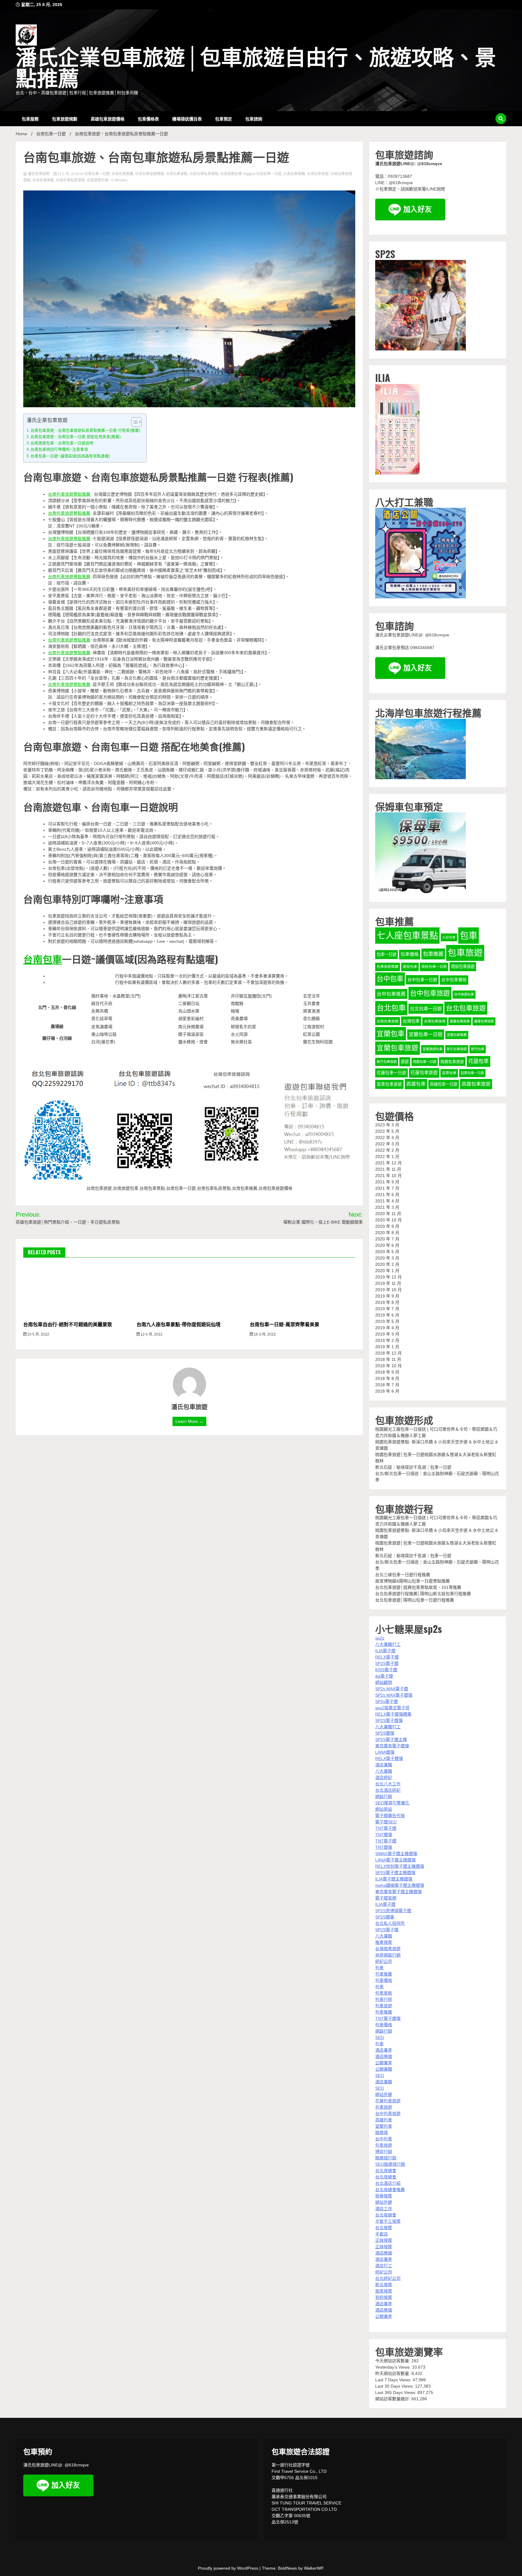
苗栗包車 (449, 1073)
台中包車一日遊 (422, 980)
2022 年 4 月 (387, 1138)
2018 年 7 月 (387, 1385)
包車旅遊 (465, 953)
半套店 (382, 2234)
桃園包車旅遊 (452, 1062)
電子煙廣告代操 (390, 1816)
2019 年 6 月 (387, 1315)
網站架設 (384, 1809)
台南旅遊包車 (231, 174)
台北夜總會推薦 (390, 2190)
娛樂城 (382, 2133)
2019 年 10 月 (388, 1290)
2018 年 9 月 (387, 1372)
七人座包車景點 (407, 935)
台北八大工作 (388, 1784)
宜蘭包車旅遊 (398, 1048)
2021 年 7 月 (387, 1188)
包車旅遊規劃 (65, 118)
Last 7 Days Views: (394, 2380)
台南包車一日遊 (97, 174)
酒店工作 (384, 2209)
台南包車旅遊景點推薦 (69, 494)
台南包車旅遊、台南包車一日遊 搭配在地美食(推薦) (76, 437)
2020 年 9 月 (387, 1226)
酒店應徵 (384, 2056)
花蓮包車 (478, 1061)
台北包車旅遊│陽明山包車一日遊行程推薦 (415, 1600)
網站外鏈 (384, 2094)
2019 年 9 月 (387, 1296)
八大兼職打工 (388, 1644)
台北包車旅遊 (466, 1008)
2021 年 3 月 (387, 1207)
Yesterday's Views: (394, 2367)
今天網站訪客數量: (393, 2361)
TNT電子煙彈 (388, 2018)
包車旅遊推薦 (388, 967)
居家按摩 (384, 2291)
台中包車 (390, 979)
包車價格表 (148, 118)
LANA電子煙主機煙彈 (395, 1860)
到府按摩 (384, 2297)
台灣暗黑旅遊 (388, 1949)
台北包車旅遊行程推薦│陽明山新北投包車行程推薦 (423, 1594)
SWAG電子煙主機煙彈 (396, 1854)
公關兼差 (384, 2063)
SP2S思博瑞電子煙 (393, 1911)
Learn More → (189, 1421)
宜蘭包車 (391, 1034)
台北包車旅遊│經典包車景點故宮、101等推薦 (418, 1587)
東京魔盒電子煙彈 (392, 1746)
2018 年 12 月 (388, 1353)
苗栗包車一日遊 (472, 1073)
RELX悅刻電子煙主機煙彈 (400, 1866)
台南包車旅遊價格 (150, 174)
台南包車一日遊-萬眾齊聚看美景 (285, 1324)
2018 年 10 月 (388, 1366)
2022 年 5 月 (387, 1131)
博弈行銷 (384, 2152)
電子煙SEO (386, 1822)
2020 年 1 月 (387, 1271)
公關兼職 (384, 2069)
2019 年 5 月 (387, 1321)
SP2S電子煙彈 (389, 1720)
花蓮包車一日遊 (391, 1073)
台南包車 (43, 959)
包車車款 (384, 1993)
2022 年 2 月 (387, 1150)
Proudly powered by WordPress (229, 2568)
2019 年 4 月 (387, 1328)
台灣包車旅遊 (435, 1021)
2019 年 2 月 (387, 1340)
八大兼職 (384, 1771)
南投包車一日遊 (434, 967)
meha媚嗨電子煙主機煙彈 (400, 1885)
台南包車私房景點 (204, 174)
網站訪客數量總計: (393, 2399)
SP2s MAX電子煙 (392, 1689)
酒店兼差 (384, 2050)
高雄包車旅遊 (476, 1084)
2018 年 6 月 (387, 1391)
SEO (380, 2037)
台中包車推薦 (391, 994)
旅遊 (405, 1062)
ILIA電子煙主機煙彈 (394, 1879)
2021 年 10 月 (388, 1176)
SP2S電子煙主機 (391, 1739)
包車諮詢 (254, 118)
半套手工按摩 (388, 2221)
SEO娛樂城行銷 (390, 2164)
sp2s (380, 1638)
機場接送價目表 (187, 118)
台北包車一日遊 (426, 1009)
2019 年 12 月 (388, 1277)
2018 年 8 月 (387, 1378)
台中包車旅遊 (430, 993)
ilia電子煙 (384, 1676)
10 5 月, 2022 (38, 1334)
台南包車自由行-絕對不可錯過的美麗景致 (68, 1324)
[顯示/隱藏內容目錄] (133, 422)
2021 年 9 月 (387, 1182)
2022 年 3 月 (387, 1144)
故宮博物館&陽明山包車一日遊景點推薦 (412, 1581)
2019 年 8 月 (387, 1302)
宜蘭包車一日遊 (426, 1034)
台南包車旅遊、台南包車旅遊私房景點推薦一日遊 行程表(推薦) (85, 430)
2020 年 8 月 (387, 1233)
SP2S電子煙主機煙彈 (395, 1873)
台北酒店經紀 (388, 1790)
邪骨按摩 (384, 2196)
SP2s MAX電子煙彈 (394, 1695)
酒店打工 (384, 2266)
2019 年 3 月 (387, 1334)
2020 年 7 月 (387, 1239)
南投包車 (410, 967)
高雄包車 (416, 1084)
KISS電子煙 (386, 1670)
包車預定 (224, 118)
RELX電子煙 (387, 1657)
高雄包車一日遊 (444, 1084)
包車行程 (384, 1999)
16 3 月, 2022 (264, 1334)
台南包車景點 (177, 174)
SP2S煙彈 (385, 1733)
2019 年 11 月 (388, 1283)
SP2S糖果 (385, 1917)
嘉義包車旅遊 (460, 1021)
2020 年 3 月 (387, 1258)
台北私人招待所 (390, 1923)
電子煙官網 (386, 1898)
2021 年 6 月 (387, 1195)
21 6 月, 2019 (68, 174)
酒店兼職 (384, 1765)
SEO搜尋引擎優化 (392, 1803)
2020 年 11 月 (388, 1214)
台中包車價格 (454, 980)
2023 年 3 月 (387, 1125)
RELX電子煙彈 (389, 1758)
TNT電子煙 (386, 1828)
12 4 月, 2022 (151, 1334)
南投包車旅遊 (463, 966)
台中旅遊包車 (464, 994)
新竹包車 (478, 1049)
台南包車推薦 (122, 174)
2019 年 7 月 (387, 1309)
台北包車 (391, 1008)
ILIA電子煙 (385, 1651)
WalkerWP (313, 2568)
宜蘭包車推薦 (457, 1035)
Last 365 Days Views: (396, 2392)
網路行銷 (384, 1797)
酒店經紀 (384, 1778)
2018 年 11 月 (388, 1359)
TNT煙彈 (384, 1835)
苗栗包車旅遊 (389, 1084)
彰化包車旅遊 (457, 1049)
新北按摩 (384, 2285)
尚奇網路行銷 (388, 1955)
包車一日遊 (387, 954)
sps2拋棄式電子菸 (392, 1708)
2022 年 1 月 (387, 1157)
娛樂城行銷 (386, 2158)
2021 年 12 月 (388, 1163)
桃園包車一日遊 (425, 1062)
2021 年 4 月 (387, 1201)
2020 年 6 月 (387, 1245)
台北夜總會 (386, 2171)
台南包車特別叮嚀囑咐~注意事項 (59, 450)
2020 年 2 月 (387, 1264)
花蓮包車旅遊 (424, 1073)
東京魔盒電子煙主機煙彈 (398, 1892)
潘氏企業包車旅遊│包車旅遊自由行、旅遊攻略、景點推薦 (256, 69)
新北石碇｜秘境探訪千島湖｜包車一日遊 (413, 1467)
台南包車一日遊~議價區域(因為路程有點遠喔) (70, 456)
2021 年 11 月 (388, 1169)
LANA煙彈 (385, 1752)
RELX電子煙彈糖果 (393, 1714)
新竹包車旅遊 (387, 1062)
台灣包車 (411, 1021)
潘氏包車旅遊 (39, 174)
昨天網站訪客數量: (393, 2373)
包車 (469, 935)
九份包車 (449, 937)
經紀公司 (384, 1961)
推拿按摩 (384, 1942)
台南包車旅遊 (318, 174)
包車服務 (30, 118)
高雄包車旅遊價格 (108, 118)
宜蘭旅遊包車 (433, 1049)
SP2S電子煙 (387, 1663)
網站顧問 (384, 1682)
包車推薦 (433, 954)
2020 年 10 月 (388, 1220)
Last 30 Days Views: (395, 2386)
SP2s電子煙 (387, 1701)
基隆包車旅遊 (484, 1021)
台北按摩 (384, 2228)
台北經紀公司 (388, 2278)
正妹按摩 (384, 2240)
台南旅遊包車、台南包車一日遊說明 (62, 443)
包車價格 (410, 954)
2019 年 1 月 (387, 1347)
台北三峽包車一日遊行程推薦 (403, 1575)
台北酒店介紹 (388, 2183)
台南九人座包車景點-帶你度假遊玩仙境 (179, 1324)
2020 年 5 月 (387, 1252)
